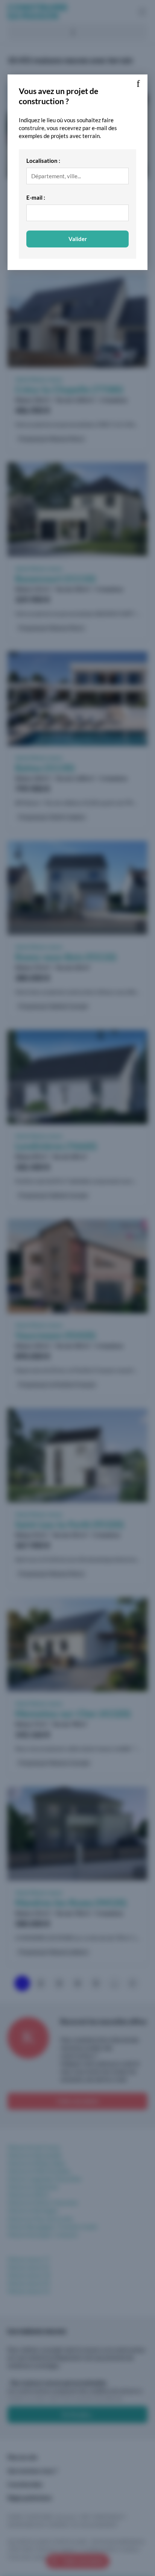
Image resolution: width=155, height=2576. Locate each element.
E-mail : (36, 197)
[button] (138, 84)
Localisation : (43, 161)
